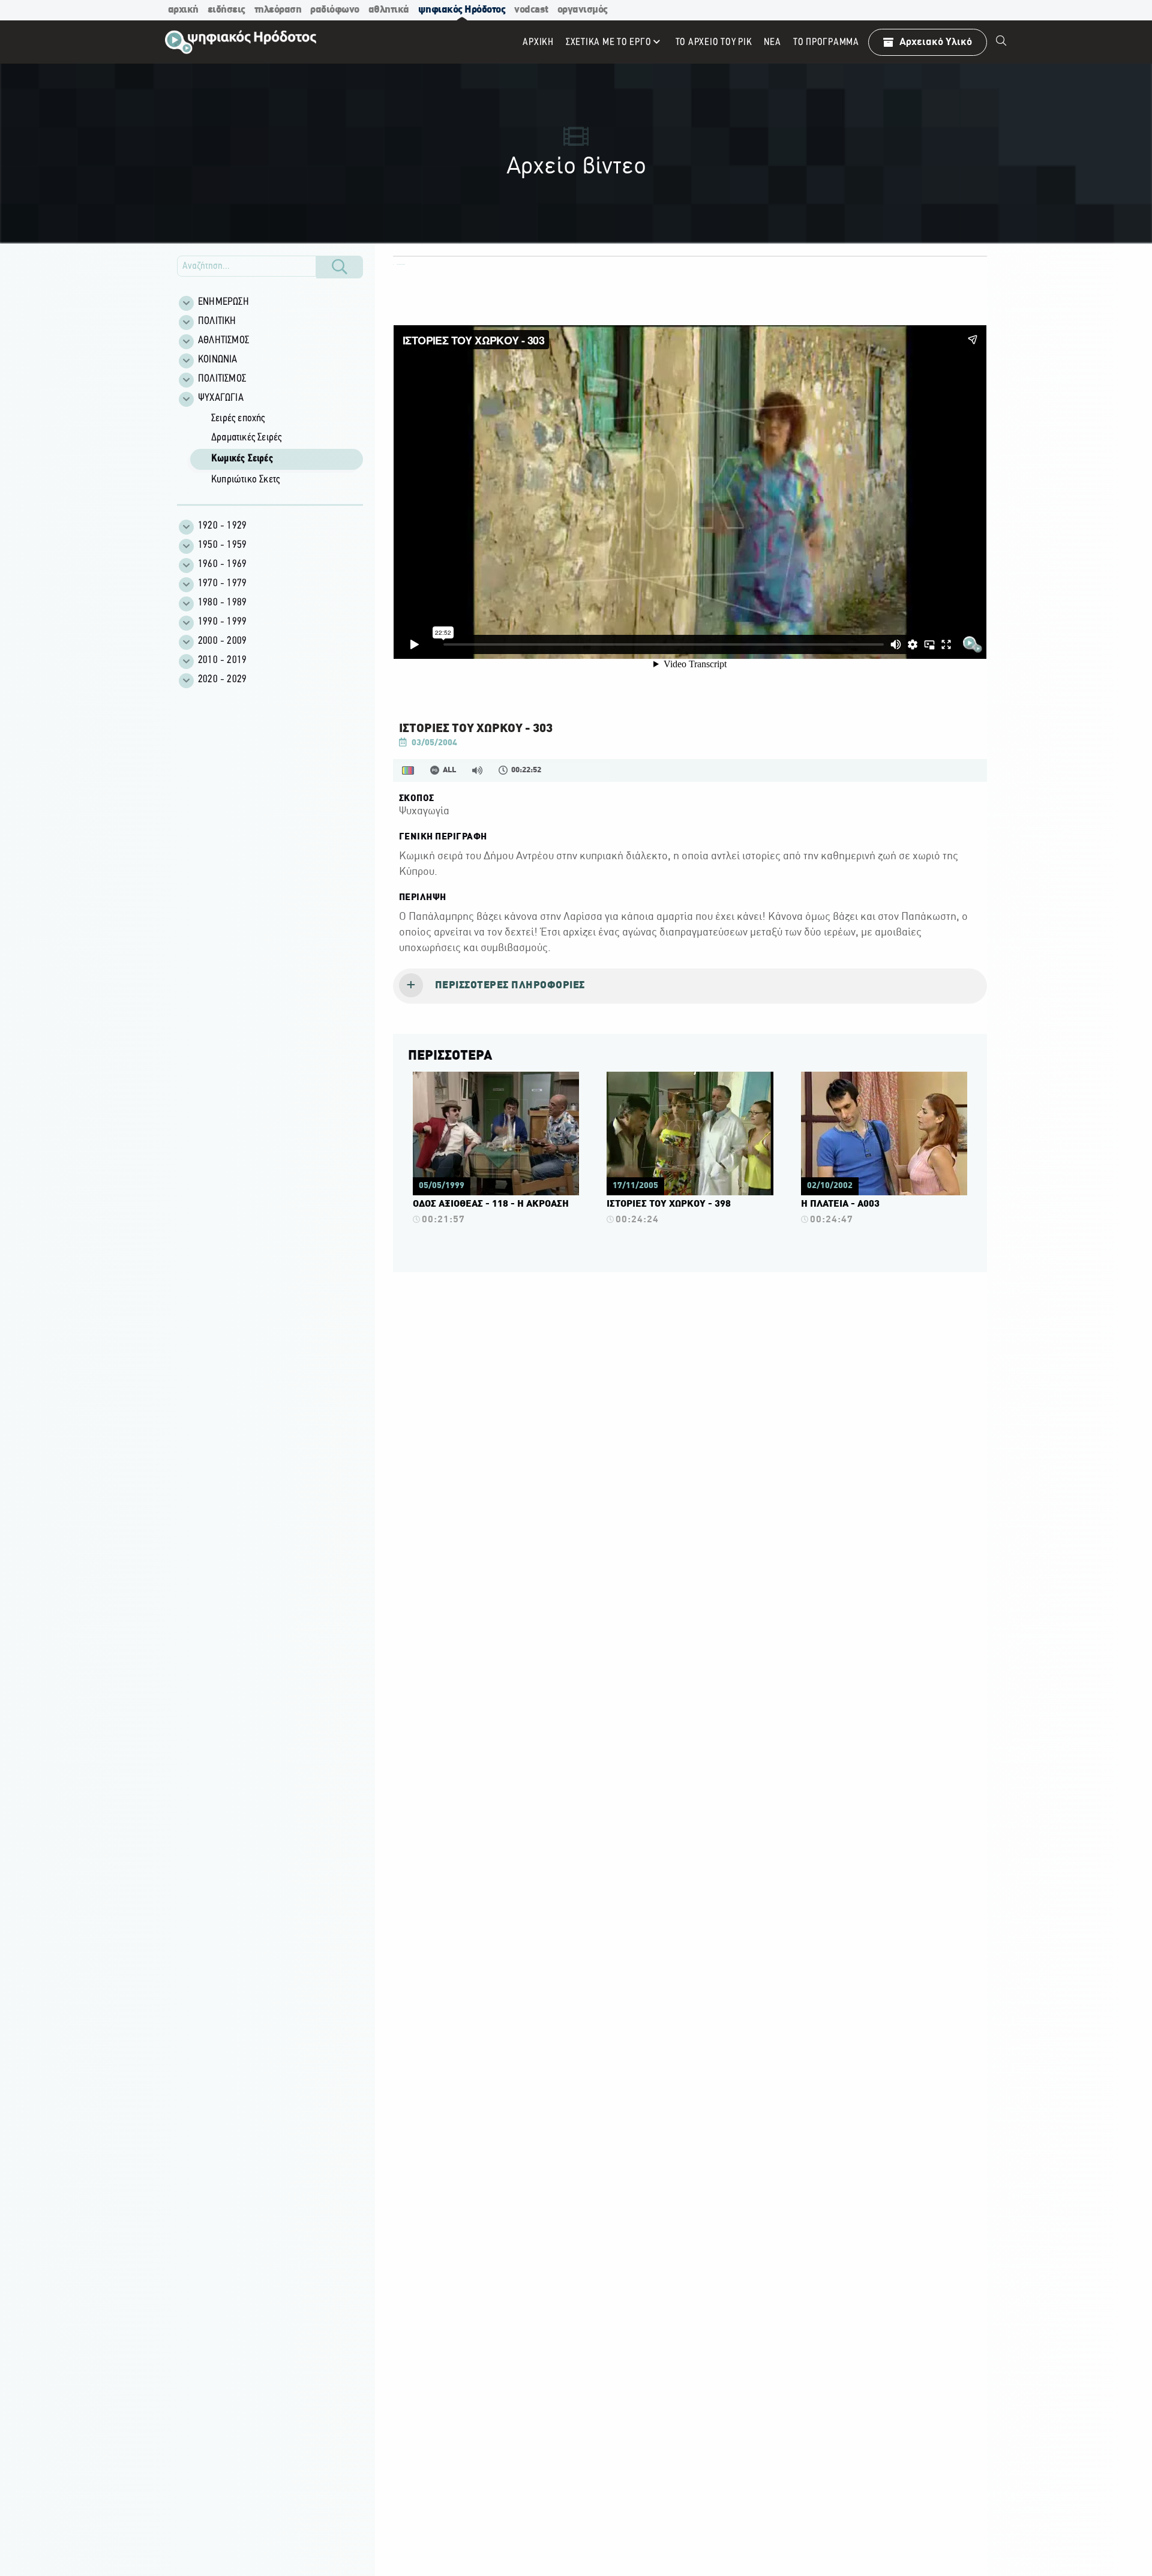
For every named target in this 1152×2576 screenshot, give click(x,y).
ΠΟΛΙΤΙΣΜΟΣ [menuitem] (222, 379)
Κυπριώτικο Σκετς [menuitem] (245, 480)
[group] (277, 450)
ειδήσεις (226, 10)
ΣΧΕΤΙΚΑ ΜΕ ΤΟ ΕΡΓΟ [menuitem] (609, 42)
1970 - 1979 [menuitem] (222, 584)
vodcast (531, 10)
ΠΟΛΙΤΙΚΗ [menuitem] (217, 322)
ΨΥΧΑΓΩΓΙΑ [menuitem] (221, 398)
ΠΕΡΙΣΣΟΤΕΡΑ (450, 1056)
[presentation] (690, 986)
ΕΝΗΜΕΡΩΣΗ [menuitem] (223, 302)
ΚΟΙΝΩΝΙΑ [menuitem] (218, 360)
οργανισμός (583, 10)
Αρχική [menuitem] (538, 42)
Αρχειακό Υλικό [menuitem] (936, 42)
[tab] (690, 986)
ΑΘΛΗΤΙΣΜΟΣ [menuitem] (223, 341)
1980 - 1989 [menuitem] (222, 603)
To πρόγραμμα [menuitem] (826, 42)
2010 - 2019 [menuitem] (222, 661)
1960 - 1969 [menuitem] (222, 565)
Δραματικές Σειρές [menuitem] (246, 438)
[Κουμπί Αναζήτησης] (340, 267)
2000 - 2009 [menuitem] (222, 641)
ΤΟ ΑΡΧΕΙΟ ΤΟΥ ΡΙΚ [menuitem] (714, 42)
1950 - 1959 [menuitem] (222, 545)
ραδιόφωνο (335, 10)
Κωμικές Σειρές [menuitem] (242, 459)
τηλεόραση (278, 10)
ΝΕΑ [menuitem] (772, 42)
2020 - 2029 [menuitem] (222, 680)
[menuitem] (1001, 42)
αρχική (183, 10)
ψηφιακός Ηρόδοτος (462, 10)
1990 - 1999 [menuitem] (222, 622)
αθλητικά (389, 10)
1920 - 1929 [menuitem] (222, 526)
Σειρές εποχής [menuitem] (238, 419)
